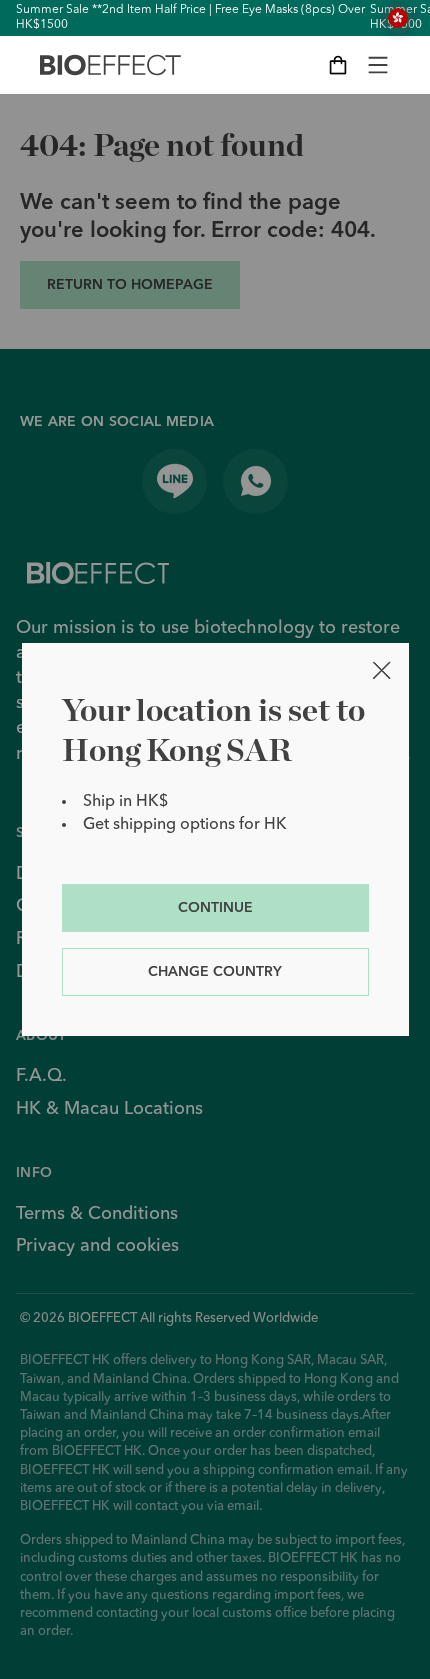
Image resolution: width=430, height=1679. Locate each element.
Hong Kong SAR (398, 18)
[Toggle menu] (378, 65)
